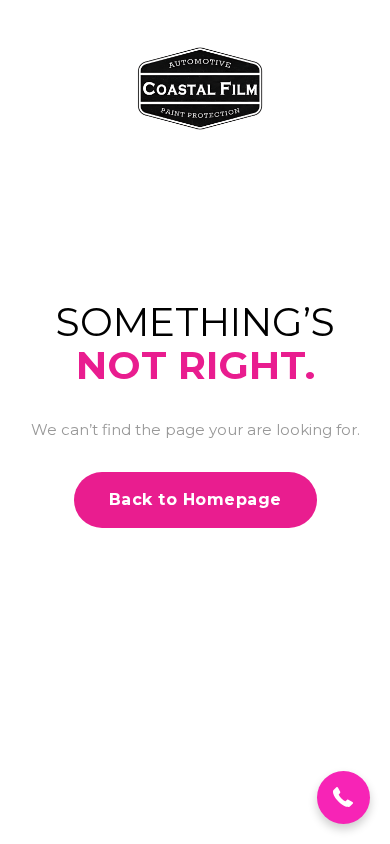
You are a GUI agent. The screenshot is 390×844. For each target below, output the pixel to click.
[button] (343, 797)
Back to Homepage (195, 499)
